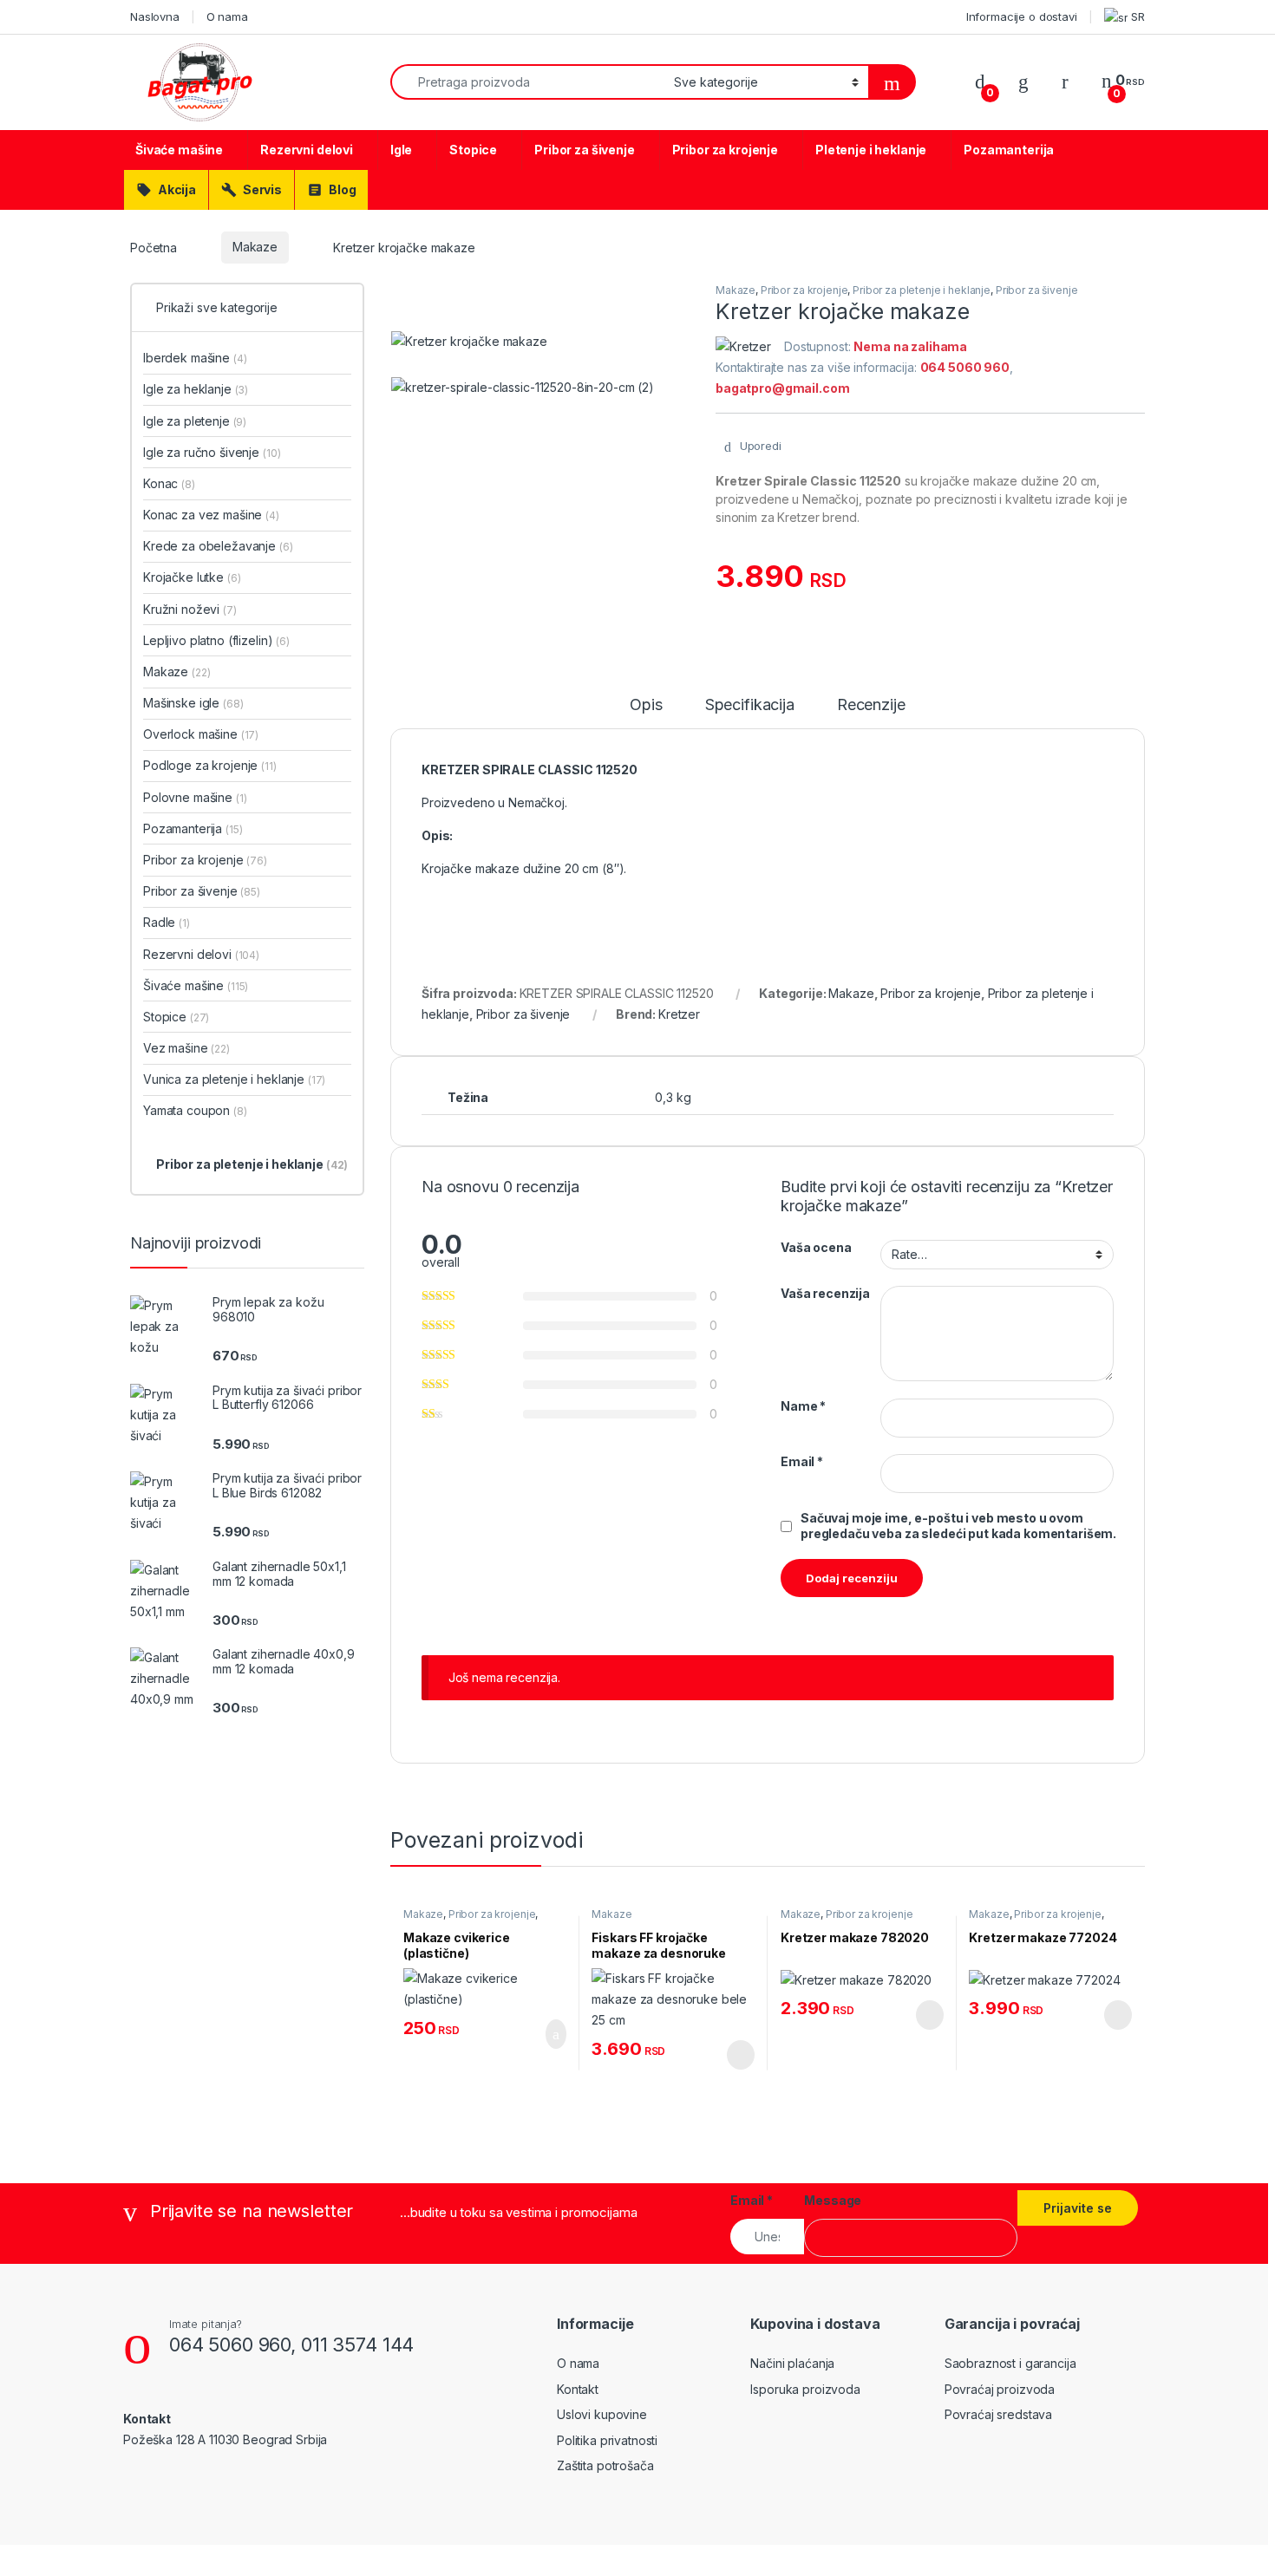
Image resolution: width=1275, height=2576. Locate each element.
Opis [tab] (646, 705)
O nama (227, 16)
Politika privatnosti (607, 2440)
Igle (401, 150)
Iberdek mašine (195, 358)
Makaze (255, 247)
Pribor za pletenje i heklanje (922, 290)
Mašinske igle (193, 703)
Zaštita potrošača (605, 2465)
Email (802, 1461)
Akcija (166, 190)
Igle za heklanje (196, 389)
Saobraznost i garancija (1010, 2363)
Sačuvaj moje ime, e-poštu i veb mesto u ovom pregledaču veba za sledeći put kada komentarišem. (958, 1526)
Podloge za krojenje (210, 765)
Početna (154, 247)
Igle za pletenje (195, 421)
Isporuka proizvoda (805, 2389)
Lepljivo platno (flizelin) (208, 640)
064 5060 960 (230, 2344)
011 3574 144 (357, 2344)
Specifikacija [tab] (750, 705)
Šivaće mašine (179, 150)
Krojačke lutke (192, 577)
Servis (252, 190)
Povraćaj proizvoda (1000, 2389)
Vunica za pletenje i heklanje (234, 1079)
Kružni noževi (190, 609)
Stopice (473, 150)
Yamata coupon (195, 1110)
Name (803, 1406)
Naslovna (155, 16)
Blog (331, 190)
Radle (167, 922)
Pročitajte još (728, 2055)
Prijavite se (1078, 2208)
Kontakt (578, 2389)
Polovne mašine (195, 797)
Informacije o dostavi (1022, 16)
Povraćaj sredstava (998, 2414)
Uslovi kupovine (602, 2414)
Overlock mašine (201, 734)
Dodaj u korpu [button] (549, 2034)
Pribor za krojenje (725, 150)
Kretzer (679, 1014)
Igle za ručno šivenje (212, 452)
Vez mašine (186, 1048)
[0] (980, 81)
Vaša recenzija (825, 1293)
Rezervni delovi (307, 150)
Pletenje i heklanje (871, 150)
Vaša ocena (816, 1247)
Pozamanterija (1009, 150)
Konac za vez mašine (211, 515)
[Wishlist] (1023, 81)
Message (833, 2200)
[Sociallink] (131, 2476)
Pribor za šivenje (585, 150)
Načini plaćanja (792, 2363)
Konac (169, 483)
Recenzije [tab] (871, 705)
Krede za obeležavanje (218, 546)
